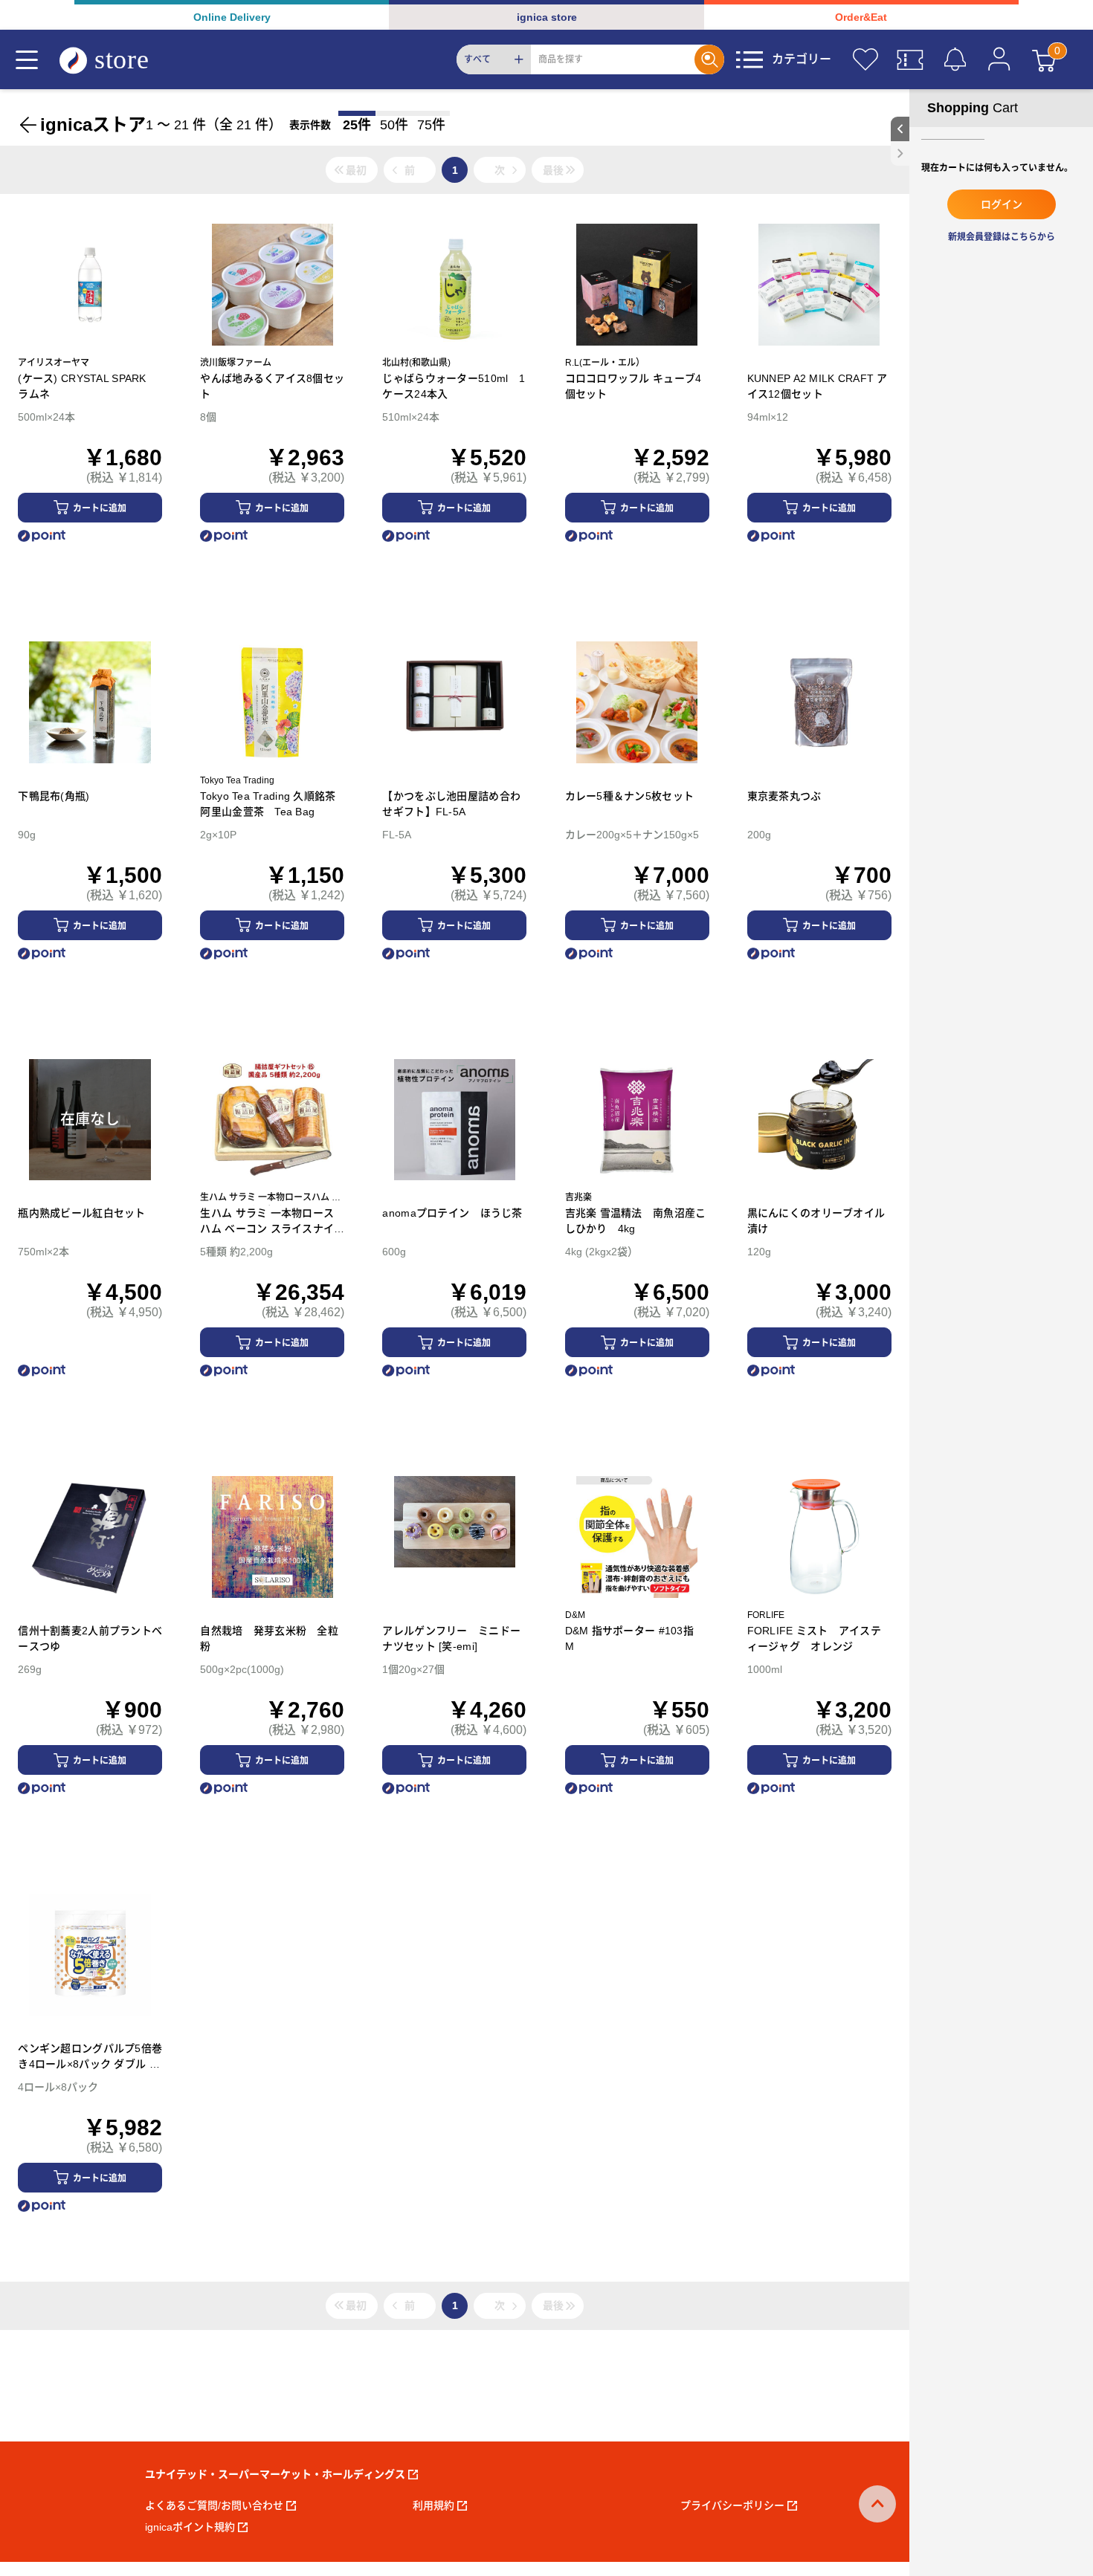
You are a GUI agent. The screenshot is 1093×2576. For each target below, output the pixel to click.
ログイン (1002, 204)
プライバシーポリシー (732, 2505)
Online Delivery (232, 17)
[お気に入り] (865, 59)
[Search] (709, 59)
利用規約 (433, 2505)
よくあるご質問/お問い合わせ (214, 2505)
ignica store (547, 17)
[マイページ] (999, 59)
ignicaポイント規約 (190, 2527)
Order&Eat (861, 17)
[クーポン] (910, 59)
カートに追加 (100, 508)
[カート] (1044, 59)
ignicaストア (93, 124)
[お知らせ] (955, 59)
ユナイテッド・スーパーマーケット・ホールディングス (275, 2474)
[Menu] (27, 59)
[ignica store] (118, 60)
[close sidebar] (900, 153)
